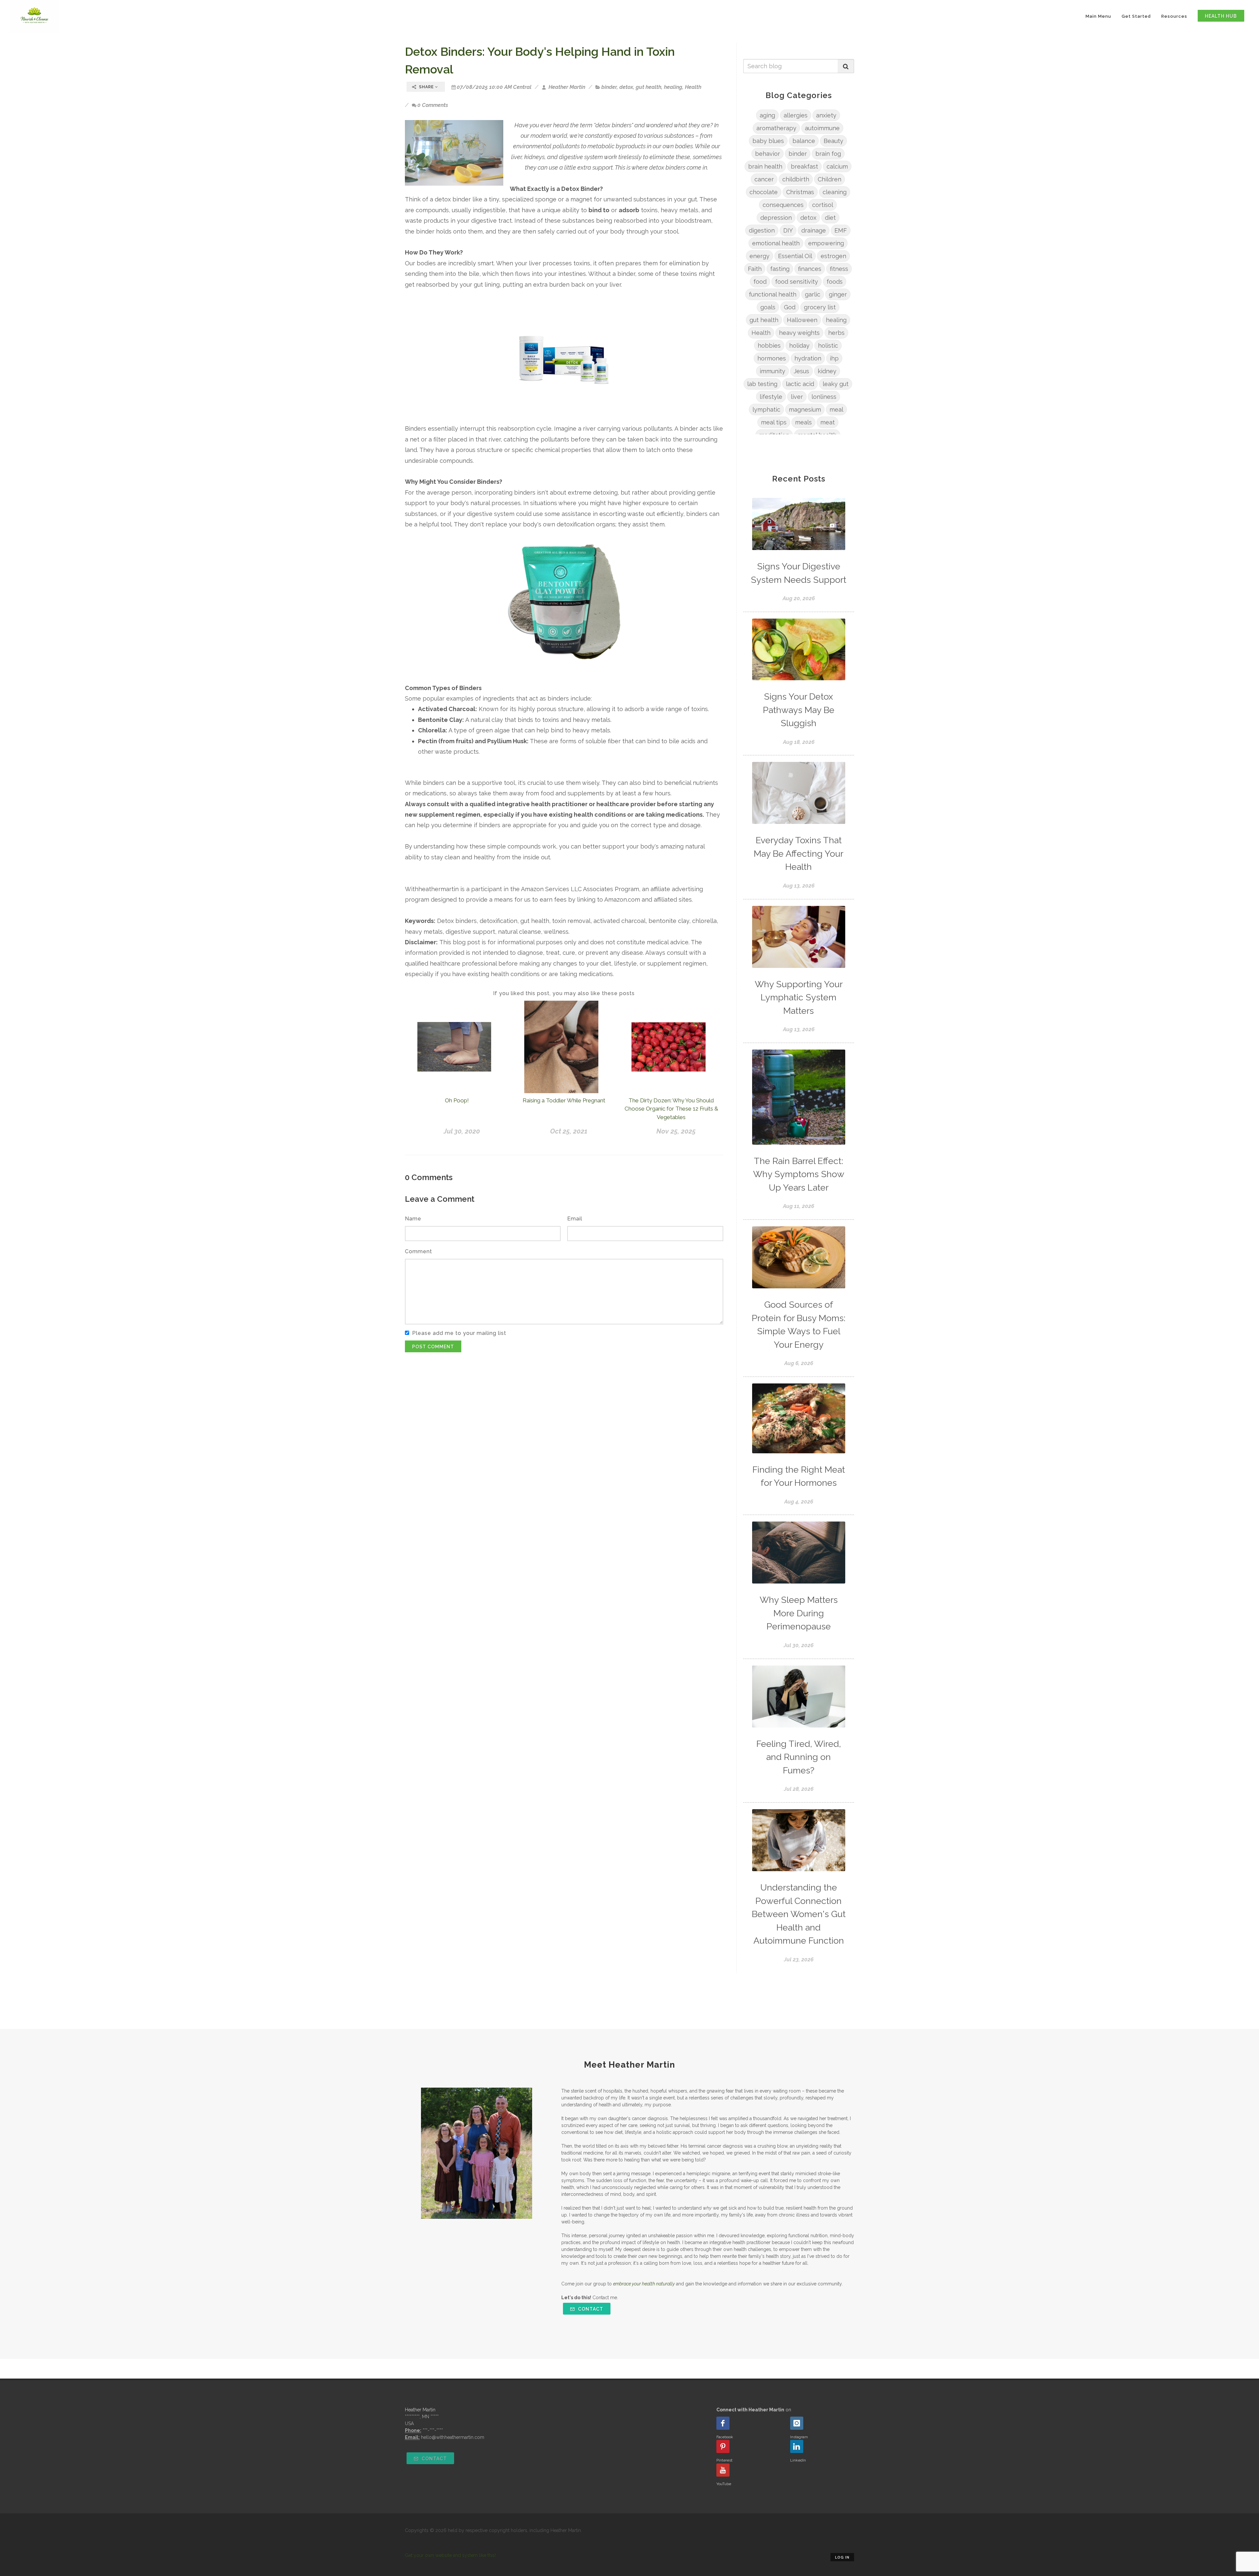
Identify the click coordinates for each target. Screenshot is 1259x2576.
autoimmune (822, 128)
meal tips (774, 422)
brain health (765, 166)
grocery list (820, 307)
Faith (755, 269)
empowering (826, 243)
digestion (762, 230)
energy (759, 256)
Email (575, 1219)
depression (776, 218)
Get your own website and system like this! (450, 2555)
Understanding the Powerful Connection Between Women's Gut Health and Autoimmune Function (799, 1914)
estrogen (833, 256)
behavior (768, 154)
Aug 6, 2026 (799, 1363)
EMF (841, 230)
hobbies (769, 346)
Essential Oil (795, 256)
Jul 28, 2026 (799, 1789)
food (760, 282)
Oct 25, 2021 (569, 1131)
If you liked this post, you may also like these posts (564, 993)
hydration (808, 358)
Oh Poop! (457, 1100)
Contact (590, 2309)
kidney (827, 371)
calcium (837, 166)
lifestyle (771, 397)
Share (426, 87)
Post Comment (433, 1347)
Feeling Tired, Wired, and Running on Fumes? (799, 1757)
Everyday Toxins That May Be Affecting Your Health (799, 853)
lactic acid (800, 384)
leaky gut (836, 384)
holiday (799, 346)
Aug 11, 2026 (799, 1206)
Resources (1174, 16)
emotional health (776, 243)
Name (413, 1219)
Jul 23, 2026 (799, 1960)
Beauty (833, 141)
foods (835, 282)
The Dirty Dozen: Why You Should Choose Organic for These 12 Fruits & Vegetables (671, 1109)
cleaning (835, 192)
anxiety (826, 115)
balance (804, 141)
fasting (780, 269)
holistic (828, 346)
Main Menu (1098, 16)
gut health (649, 87)
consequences (783, 205)
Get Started (1136, 16)
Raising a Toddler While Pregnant (564, 1100)
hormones (772, 358)
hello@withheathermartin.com (453, 2437)
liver (797, 397)
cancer (764, 179)
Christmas (800, 192)
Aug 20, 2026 (799, 598)
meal (836, 409)
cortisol (823, 205)
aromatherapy (776, 128)
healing (673, 87)
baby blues (768, 141)
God (790, 307)
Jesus (801, 371)
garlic (813, 294)
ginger (838, 294)
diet (830, 218)
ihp (834, 358)
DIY (788, 230)
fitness (839, 269)
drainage (814, 230)
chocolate (764, 192)
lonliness (824, 397)
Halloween (802, 320)
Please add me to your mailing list (459, 1333)
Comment (419, 1251)
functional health (773, 294)
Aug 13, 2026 (799, 886)
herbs (836, 333)
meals (803, 422)
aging (767, 115)
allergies (796, 115)
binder (609, 87)
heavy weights (799, 333)
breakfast (804, 166)
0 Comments (433, 105)
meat (828, 422)
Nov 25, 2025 (676, 1131)
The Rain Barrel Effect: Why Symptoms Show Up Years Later (799, 1174)
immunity (772, 371)
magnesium (805, 409)
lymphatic (766, 409)
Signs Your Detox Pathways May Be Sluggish (799, 710)
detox (626, 87)
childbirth (796, 179)
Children (829, 179)
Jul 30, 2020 (462, 1131)
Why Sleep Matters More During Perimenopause (799, 1613)
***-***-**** (433, 2430)
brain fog (828, 154)
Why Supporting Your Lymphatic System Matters (799, 997)
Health (693, 87)
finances (810, 269)
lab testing (762, 384)
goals (768, 307)
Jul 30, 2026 (799, 1645)
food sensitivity (797, 282)
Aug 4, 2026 (799, 1502)
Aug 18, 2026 (799, 742)
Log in (842, 2557)
